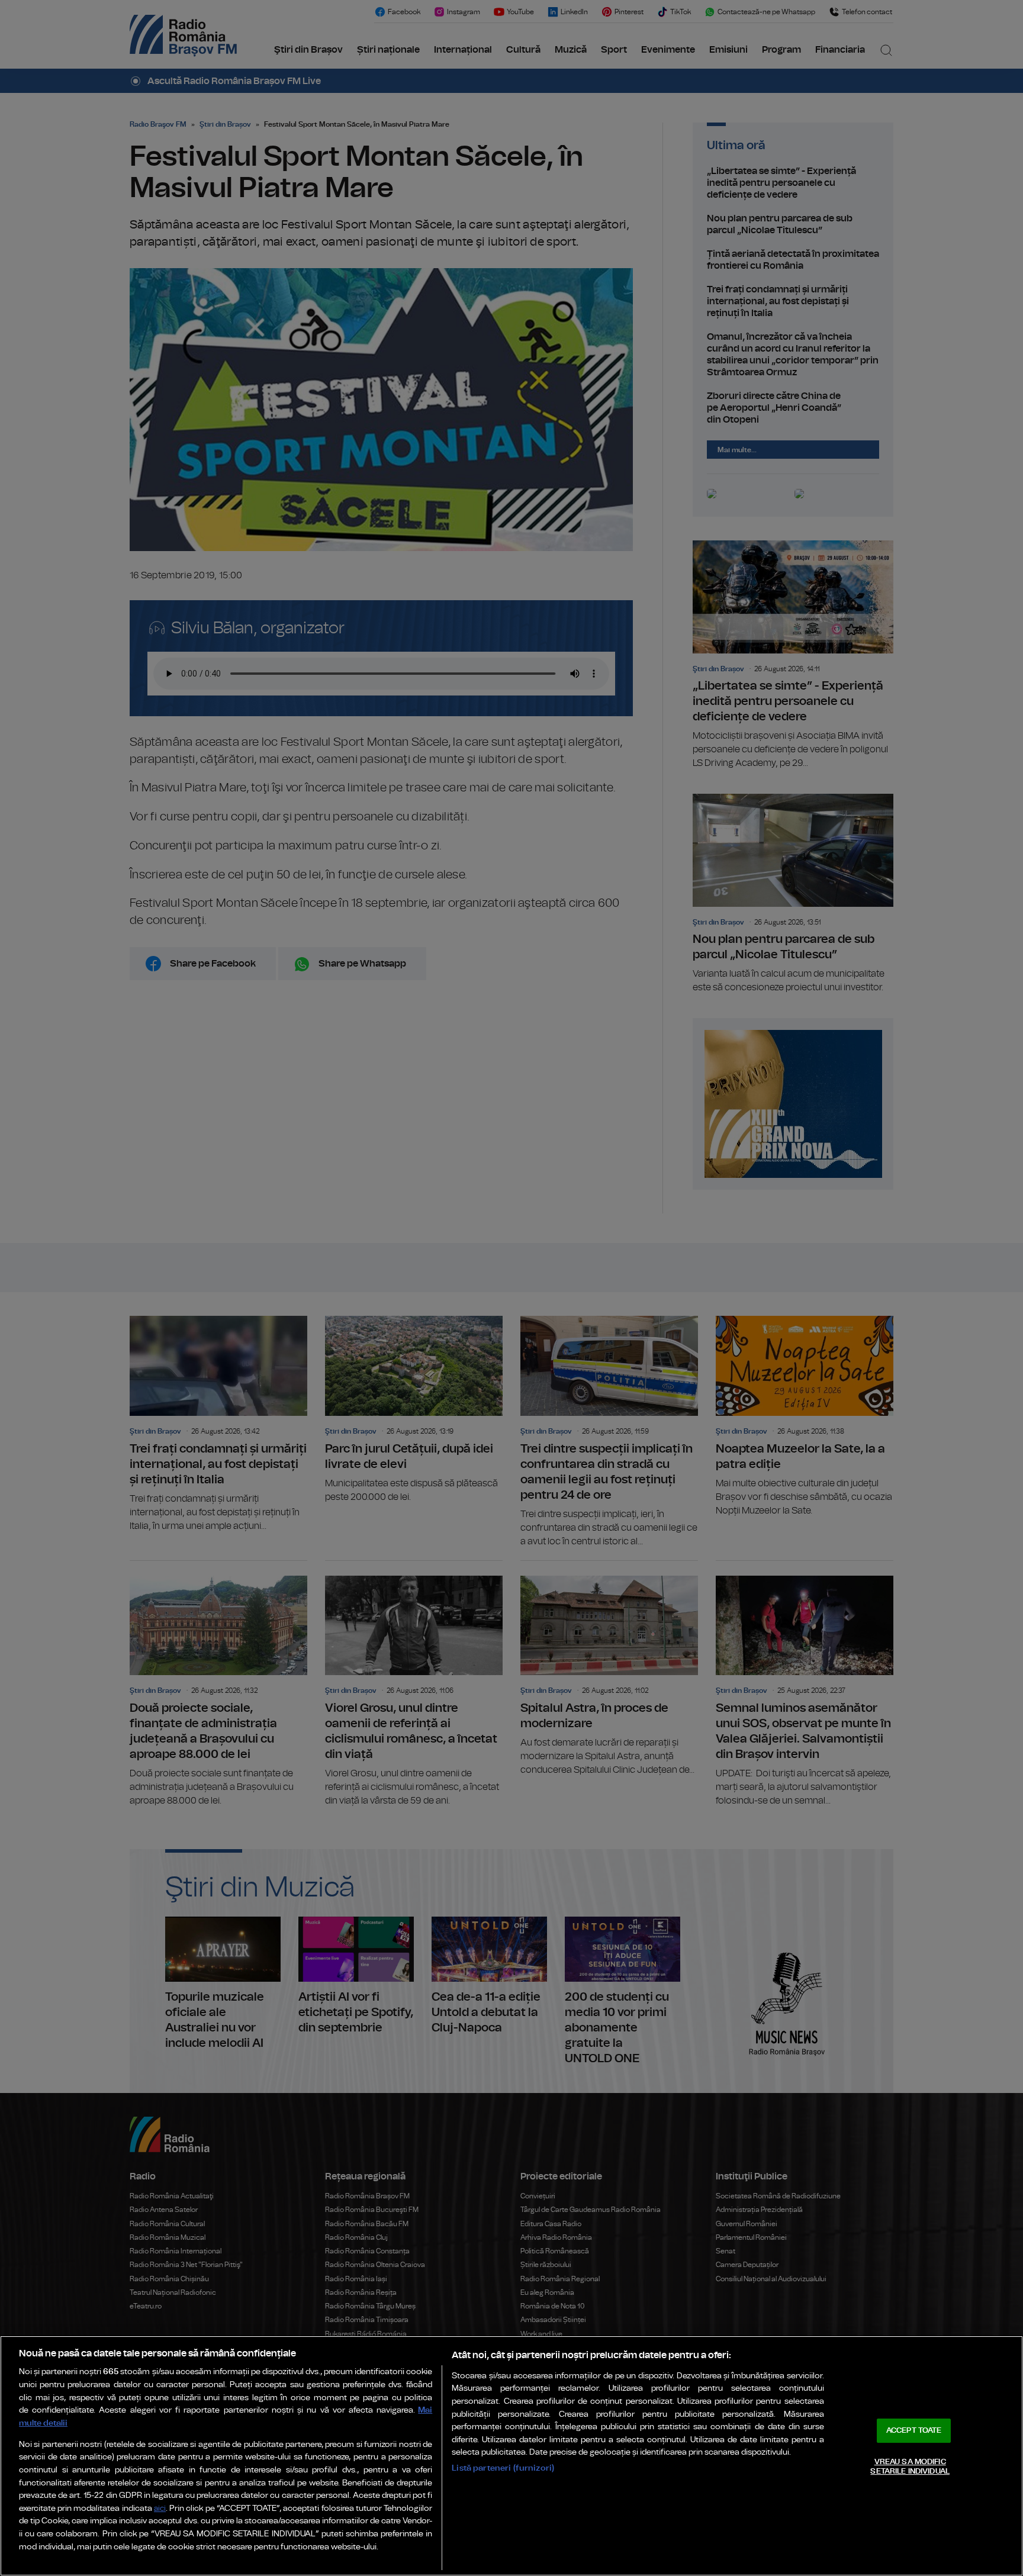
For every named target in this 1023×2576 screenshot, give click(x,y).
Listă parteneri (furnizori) (503, 2468)
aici (160, 2509)
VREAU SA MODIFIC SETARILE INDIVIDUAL (910, 2467)
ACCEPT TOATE (914, 2431)
